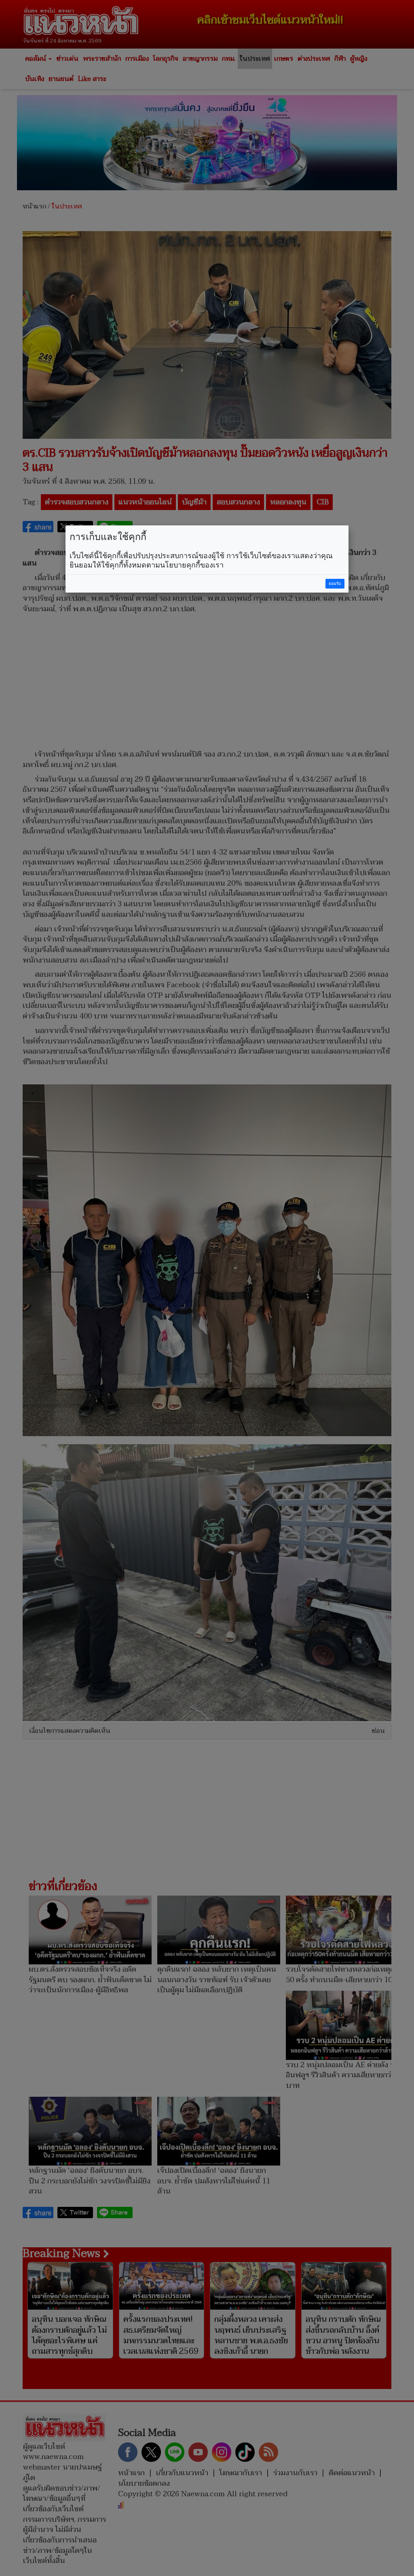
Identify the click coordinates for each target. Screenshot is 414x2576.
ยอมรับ (335, 583)
